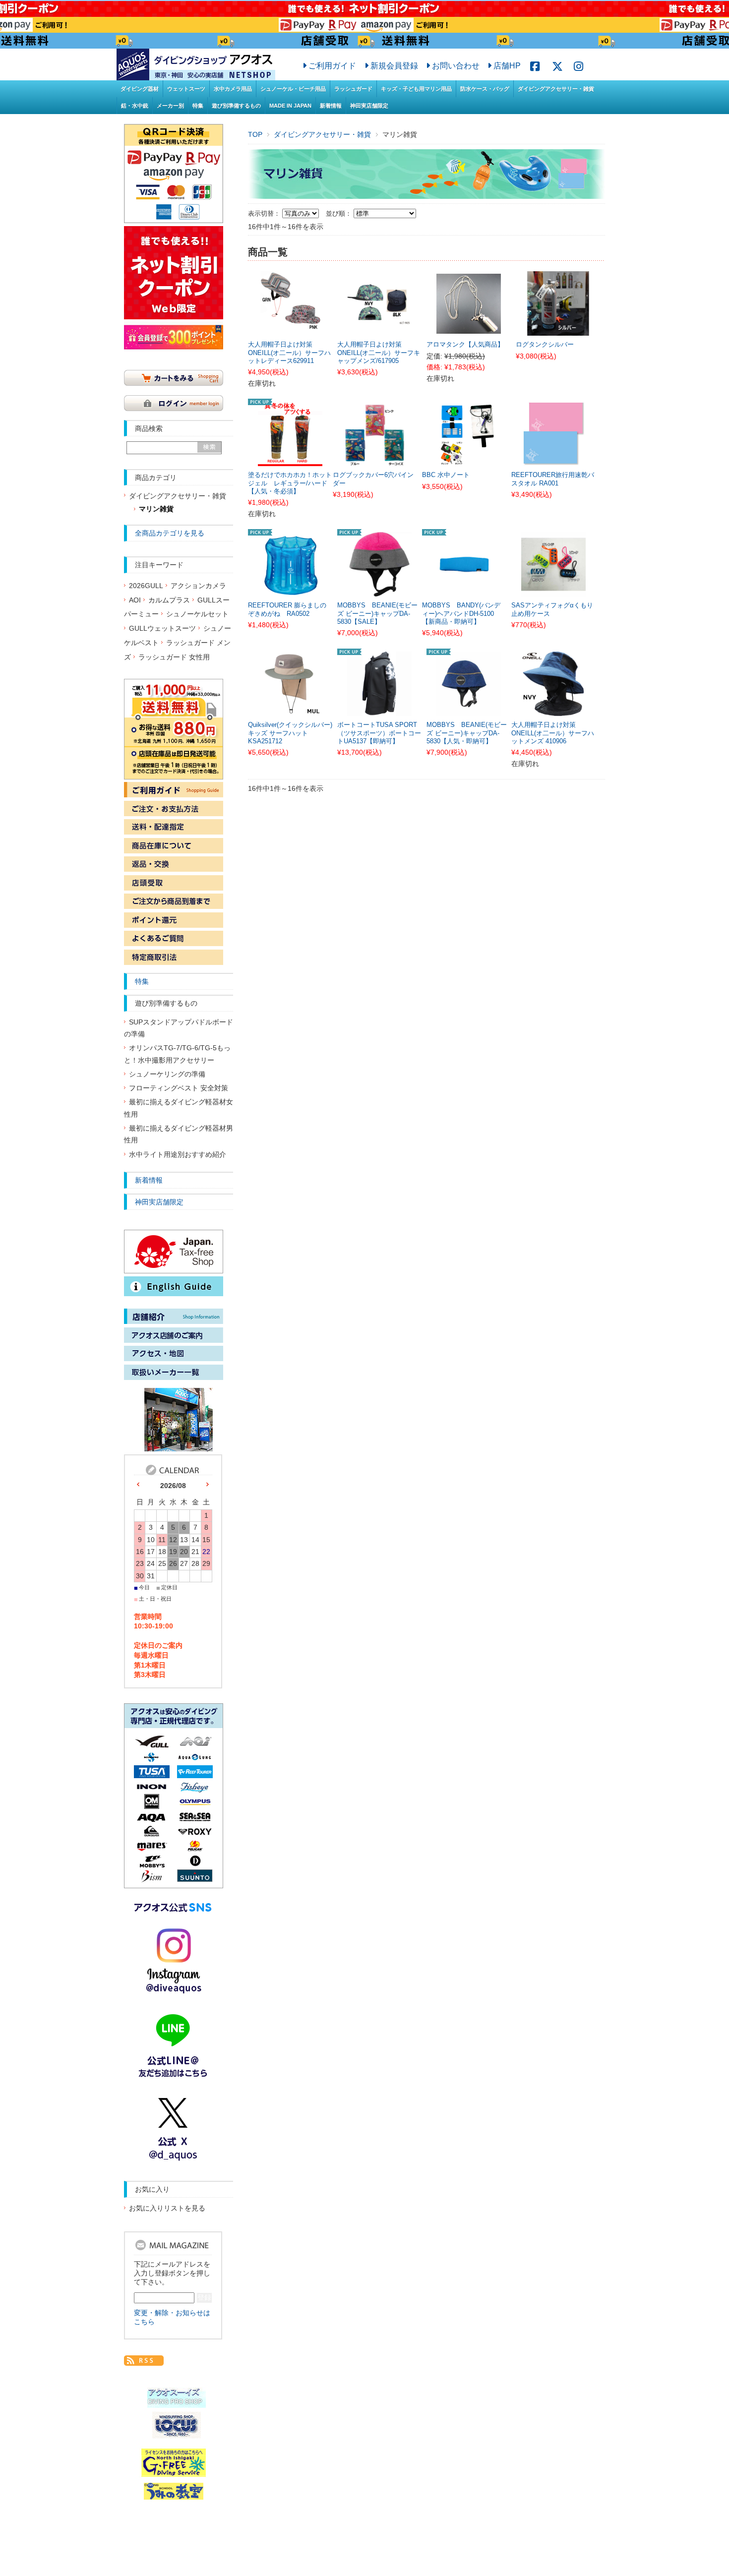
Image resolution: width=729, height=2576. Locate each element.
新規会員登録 (394, 65)
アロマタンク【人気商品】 (465, 345)
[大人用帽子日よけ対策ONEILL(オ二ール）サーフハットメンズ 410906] (553, 711)
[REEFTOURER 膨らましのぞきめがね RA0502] (290, 591)
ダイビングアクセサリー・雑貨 (556, 89)
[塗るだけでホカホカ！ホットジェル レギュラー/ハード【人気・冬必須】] (290, 461)
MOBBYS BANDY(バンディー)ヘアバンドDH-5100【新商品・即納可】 (461, 614)
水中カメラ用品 (233, 89)
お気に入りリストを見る (167, 2208)
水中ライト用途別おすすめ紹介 (178, 1155)
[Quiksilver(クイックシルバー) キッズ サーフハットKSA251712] (290, 711)
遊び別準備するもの (236, 106)
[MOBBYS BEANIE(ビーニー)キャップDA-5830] (379, 591)
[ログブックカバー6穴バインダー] (375, 461)
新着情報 (331, 106)
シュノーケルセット (197, 614)
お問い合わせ (456, 65)
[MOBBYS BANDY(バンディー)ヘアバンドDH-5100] (464, 591)
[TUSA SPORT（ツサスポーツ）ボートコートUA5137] (379, 711)
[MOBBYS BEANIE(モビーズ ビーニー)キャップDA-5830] (469, 711)
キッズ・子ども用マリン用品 (416, 89)
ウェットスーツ (186, 89)
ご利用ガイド (332, 65)
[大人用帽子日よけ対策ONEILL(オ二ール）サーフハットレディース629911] (290, 330)
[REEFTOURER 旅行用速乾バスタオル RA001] (553, 461)
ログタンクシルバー (545, 345)
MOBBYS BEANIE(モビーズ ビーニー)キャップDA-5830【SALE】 (377, 614)
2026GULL (146, 586)
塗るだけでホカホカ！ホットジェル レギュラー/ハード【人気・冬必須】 (290, 483)
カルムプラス (169, 600)
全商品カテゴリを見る (170, 533)
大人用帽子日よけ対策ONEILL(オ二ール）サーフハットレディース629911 (289, 353)
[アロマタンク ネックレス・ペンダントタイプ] (469, 328)
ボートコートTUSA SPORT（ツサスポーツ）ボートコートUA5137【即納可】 (379, 733)
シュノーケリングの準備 (167, 1074)
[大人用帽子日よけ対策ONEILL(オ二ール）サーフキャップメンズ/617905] (379, 330)
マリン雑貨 (156, 509)
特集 (198, 106)
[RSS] (144, 2360)
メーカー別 (170, 106)
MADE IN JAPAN (290, 106)
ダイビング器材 (140, 89)
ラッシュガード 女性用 (174, 657)
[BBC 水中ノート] (464, 461)
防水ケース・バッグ (485, 89)
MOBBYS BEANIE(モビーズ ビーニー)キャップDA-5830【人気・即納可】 (467, 733)
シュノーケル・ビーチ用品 (293, 89)
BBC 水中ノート (446, 475)
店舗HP (507, 65)
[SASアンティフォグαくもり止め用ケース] (553, 591)
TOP (255, 134)
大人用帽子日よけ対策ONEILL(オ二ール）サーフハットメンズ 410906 (553, 733)
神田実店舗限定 (369, 106)
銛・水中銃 (135, 106)
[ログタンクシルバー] (558, 330)
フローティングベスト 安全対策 (179, 1088)
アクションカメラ (198, 586)
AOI (135, 600)
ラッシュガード (353, 89)
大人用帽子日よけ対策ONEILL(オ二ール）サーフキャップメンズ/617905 (379, 353)
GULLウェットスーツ (162, 629)
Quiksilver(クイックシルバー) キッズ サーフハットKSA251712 (290, 733)
